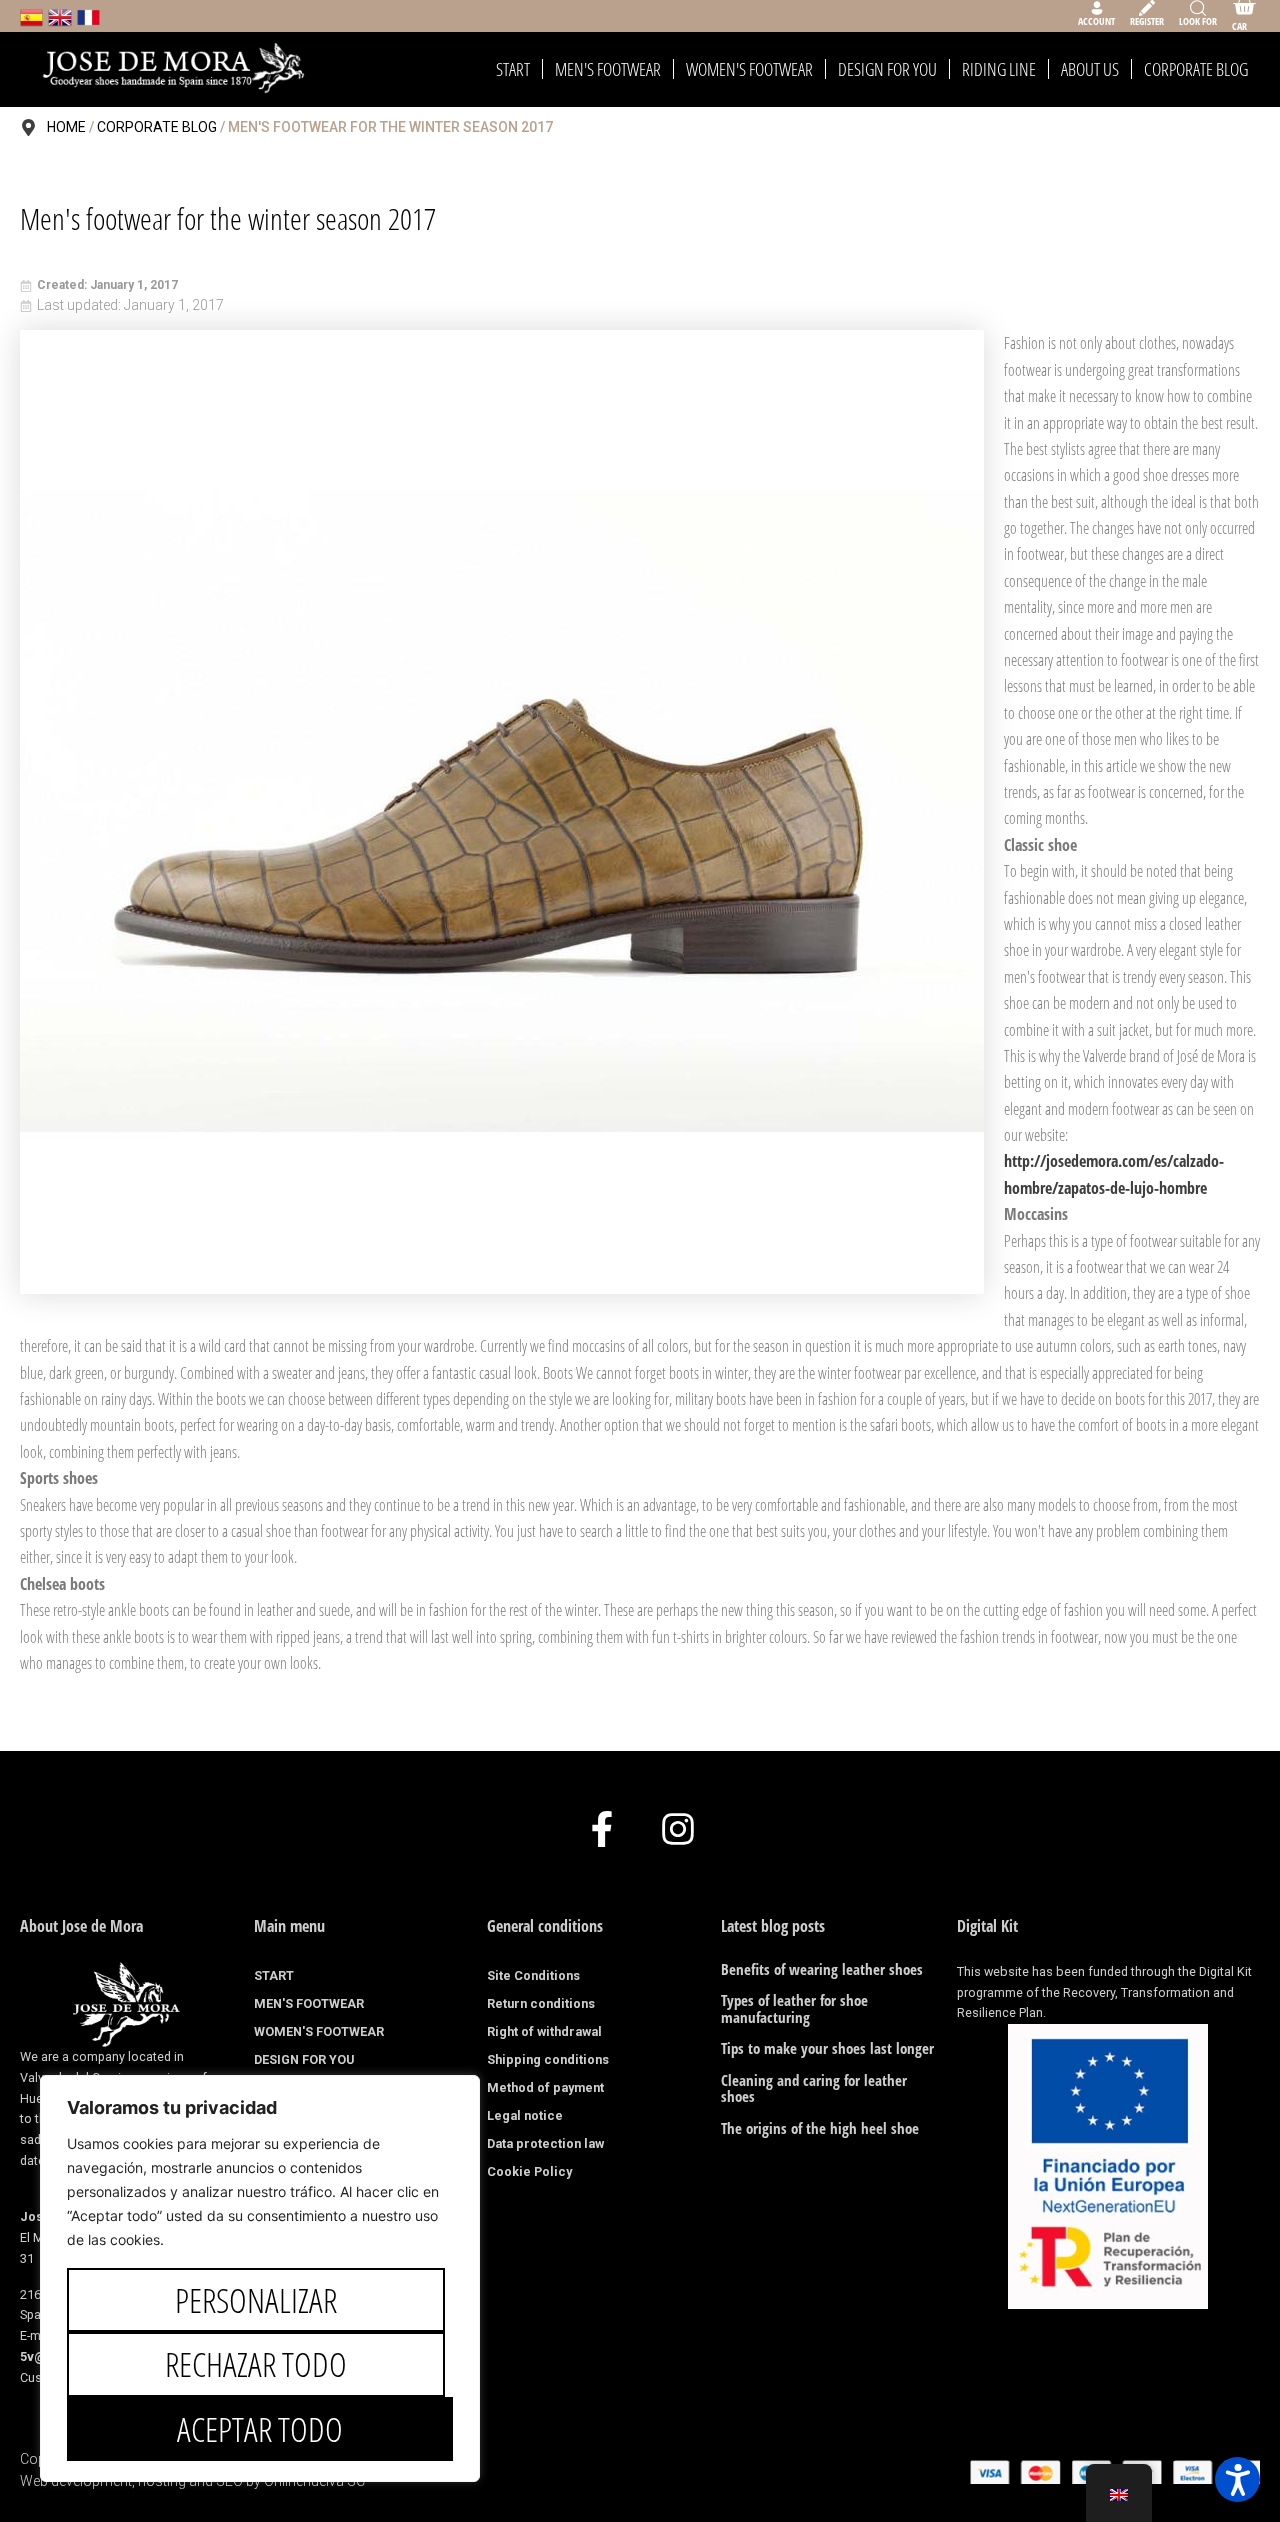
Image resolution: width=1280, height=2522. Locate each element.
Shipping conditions (548, 2059)
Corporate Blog (157, 127)
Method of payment (545, 2087)
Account (1096, 21)
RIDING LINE (999, 69)
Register (1147, 21)
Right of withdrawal (544, 2031)
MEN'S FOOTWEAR (608, 69)
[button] (1237, 2479)
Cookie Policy (529, 2171)
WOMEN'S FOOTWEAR (749, 69)
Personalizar (256, 2300)
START (513, 69)
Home (66, 127)
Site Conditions (533, 1975)
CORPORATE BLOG (1196, 69)
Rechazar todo (256, 2364)
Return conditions (541, 2003)
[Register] (1147, 8)
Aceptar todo (260, 2429)
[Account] (1097, 8)
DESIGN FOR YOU (887, 69)
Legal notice (525, 2115)
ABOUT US (1090, 69)
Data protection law (545, 2143)
